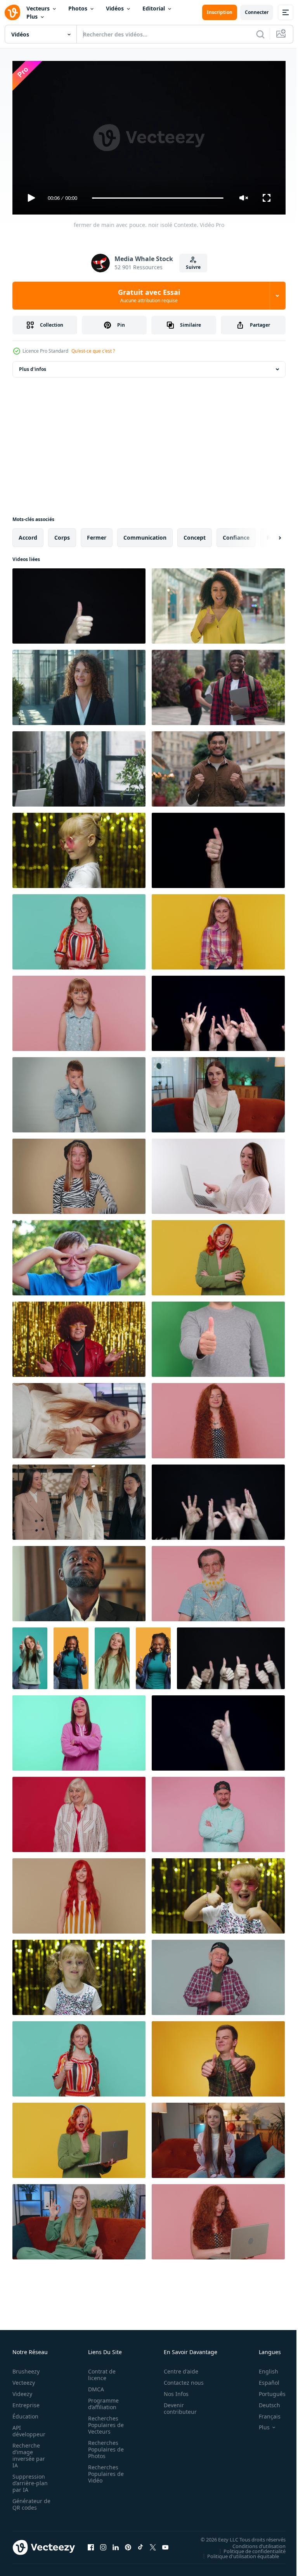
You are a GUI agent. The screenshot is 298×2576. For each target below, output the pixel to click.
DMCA (94, 2386)
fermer (97, 534)
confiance (236, 534)
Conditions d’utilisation (253, 2543)
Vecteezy (24, 2379)
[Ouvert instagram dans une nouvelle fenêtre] (103, 2544)
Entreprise (26, 2402)
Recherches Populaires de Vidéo (104, 2470)
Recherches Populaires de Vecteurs (104, 2421)
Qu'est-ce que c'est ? (93, 351)
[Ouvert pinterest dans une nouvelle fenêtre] (128, 2544)
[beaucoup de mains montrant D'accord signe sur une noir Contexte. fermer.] (218, 1499)
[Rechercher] (260, 34)
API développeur (29, 2427)
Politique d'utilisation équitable (237, 2553)
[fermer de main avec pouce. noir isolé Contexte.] (79, 603)
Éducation (25, 2413)
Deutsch (264, 2402)
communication (145, 534)
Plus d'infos (33, 366)
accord (28, 534)
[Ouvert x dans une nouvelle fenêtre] (153, 2544)
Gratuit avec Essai (149, 296)
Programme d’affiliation (101, 2400)
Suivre (193, 267)
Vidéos (115, 8)
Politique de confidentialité (249, 2548)
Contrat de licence (100, 2371)
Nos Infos (172, 2390)
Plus (32, 16)
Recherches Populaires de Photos (104, 2446)
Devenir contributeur (176, 2405)
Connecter (257, 12)
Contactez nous (179, 2379)
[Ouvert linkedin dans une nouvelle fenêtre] (116, 2544)
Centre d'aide (177, 2368)
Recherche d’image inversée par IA (29, 2452)
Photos (78, 8)
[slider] (158, 198)
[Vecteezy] (12, 12)
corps (62, 534)
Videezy (22, 2390)
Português (266, 2390)
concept (195, 534)
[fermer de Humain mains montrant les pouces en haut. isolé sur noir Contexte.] (231, 1655)
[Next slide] (267, 535)
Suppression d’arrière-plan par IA (30, 2480)
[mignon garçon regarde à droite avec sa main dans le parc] (79, 1255)
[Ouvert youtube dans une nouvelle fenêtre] (165, 2544)
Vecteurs (38, 8)
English (263, 2368)
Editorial (154, 8)
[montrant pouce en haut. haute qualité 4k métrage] (218, 1336)
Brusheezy (26, 2368)
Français (264, 2413)
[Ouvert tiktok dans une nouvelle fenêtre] (140, 2544)
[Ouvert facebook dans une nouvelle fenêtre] (91, 2544)
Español (263, 2379)
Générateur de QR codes (29, 2501)
